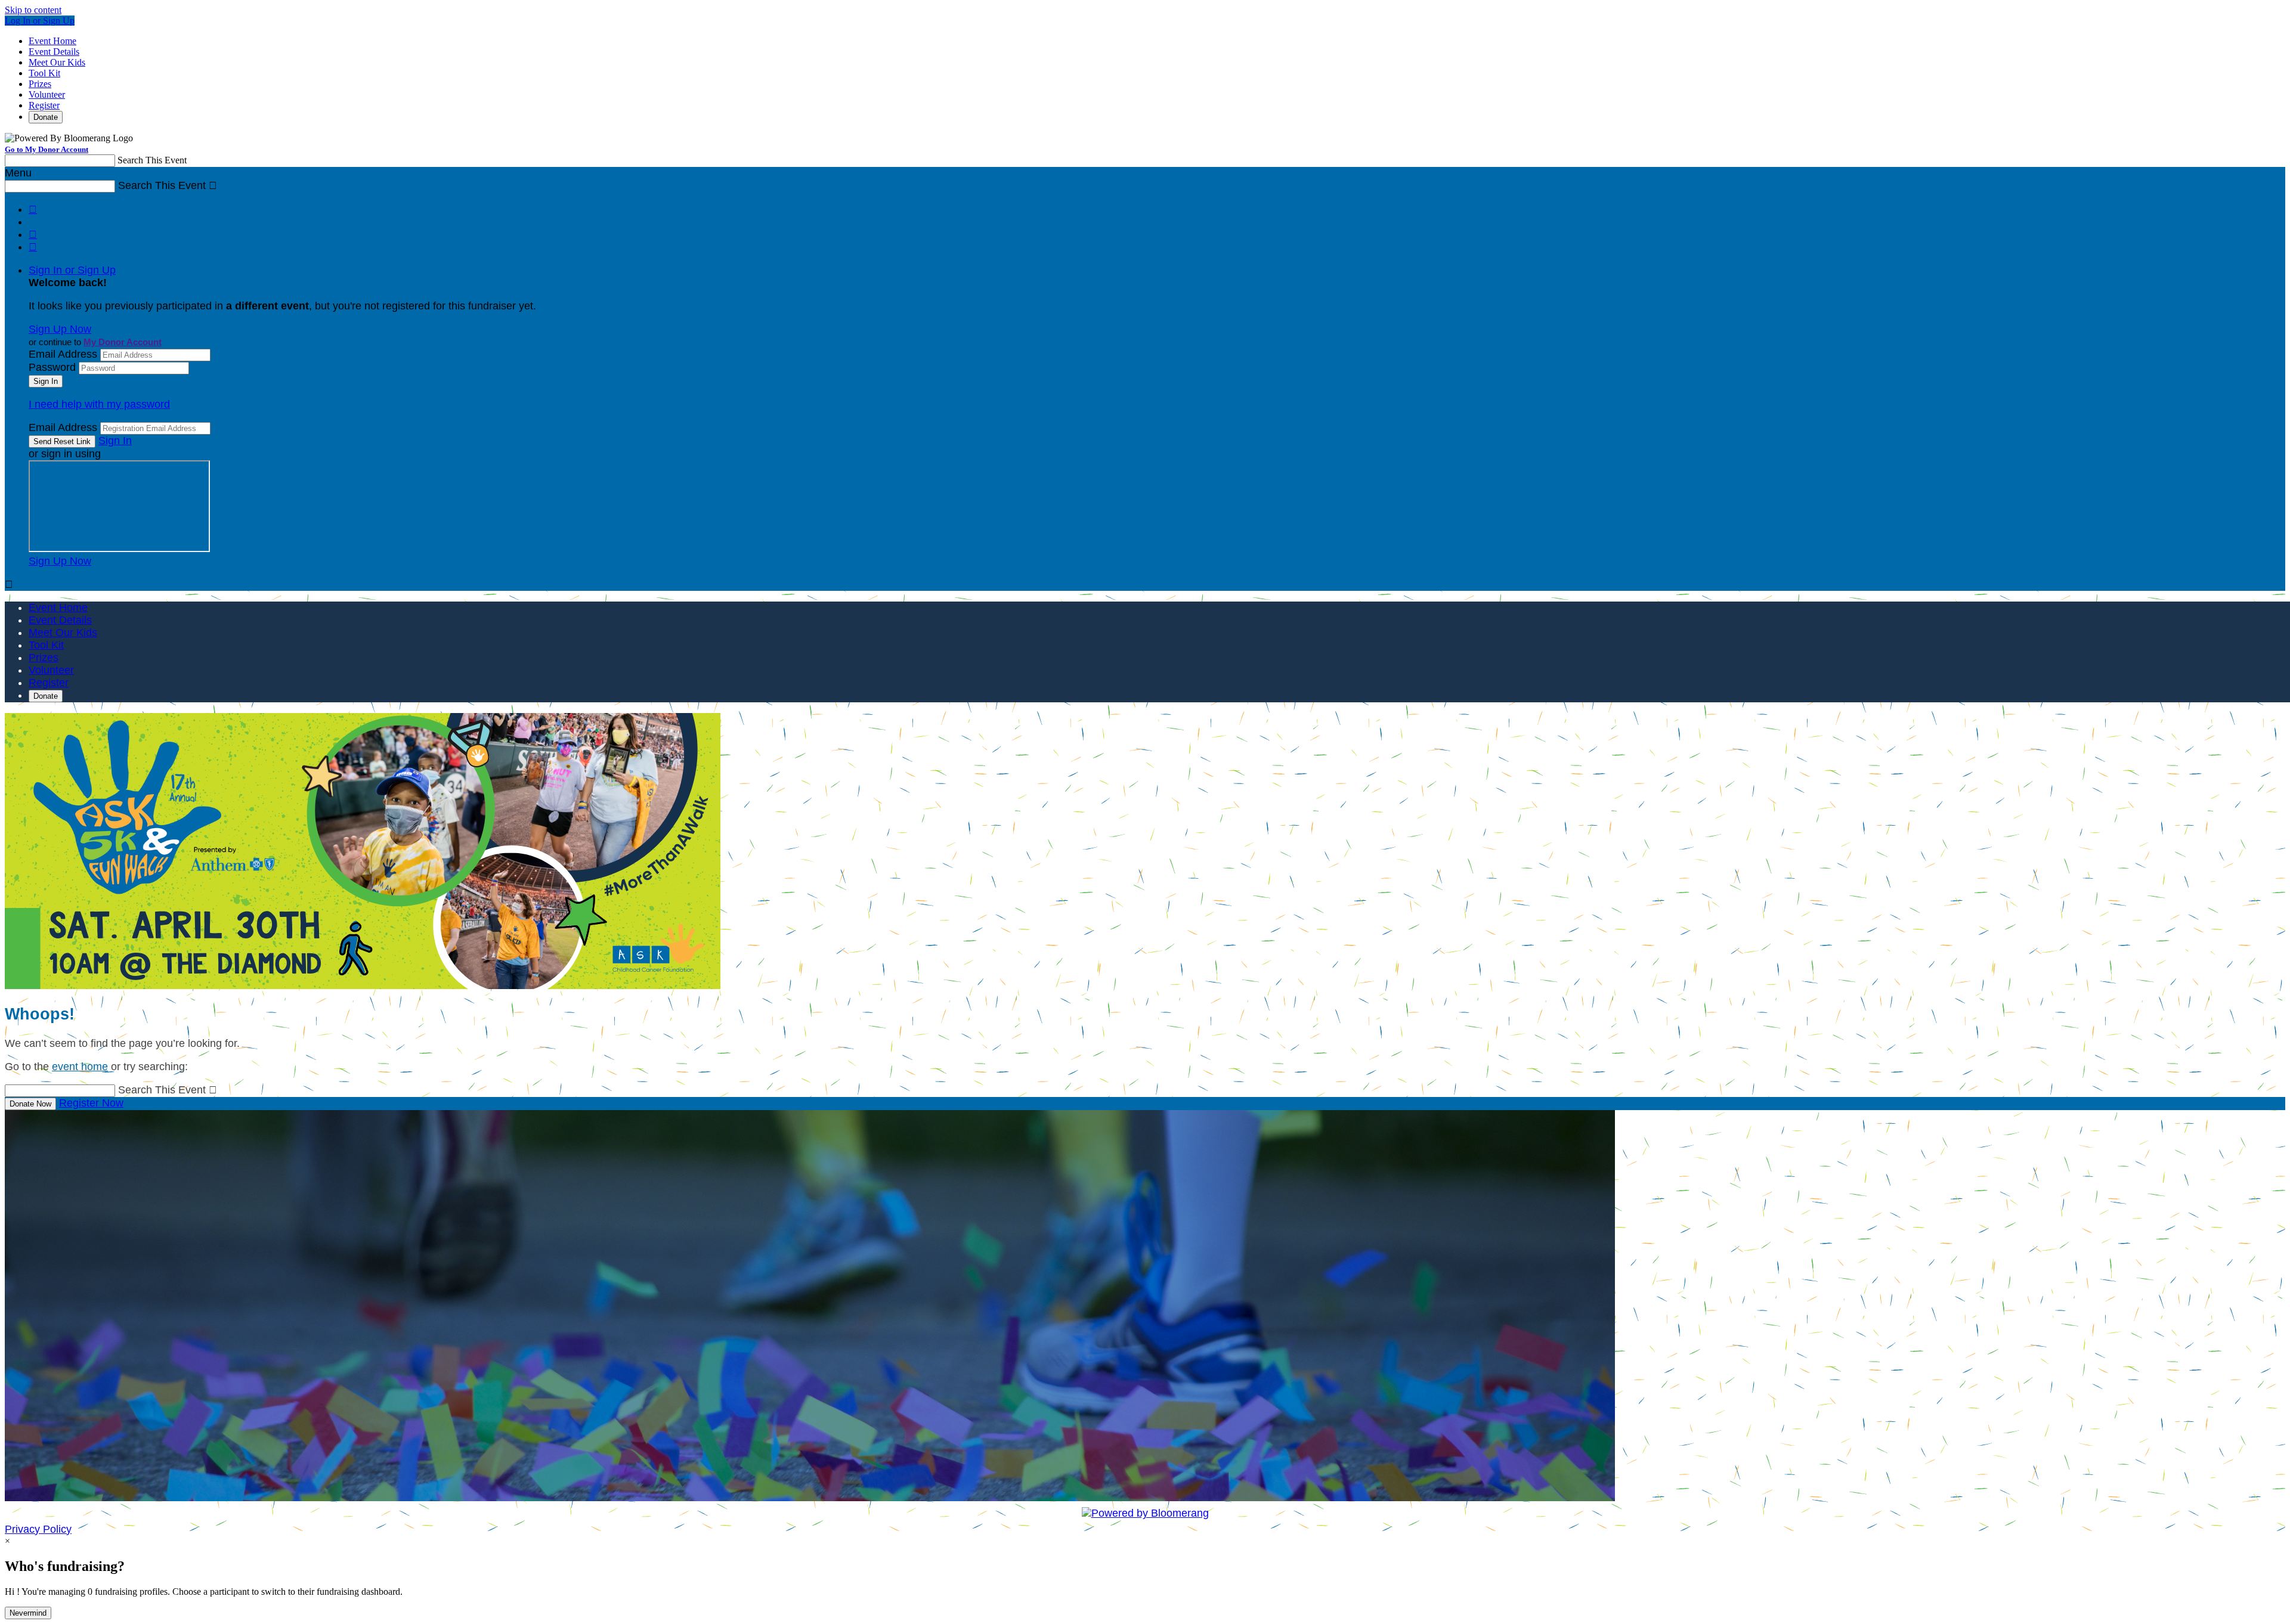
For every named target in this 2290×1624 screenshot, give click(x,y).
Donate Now (30, 1104)
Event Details (54, 52)
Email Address (63, 354)
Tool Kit (44, 73)
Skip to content (33, 10)
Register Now (91, 1103)
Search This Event (152, 160)
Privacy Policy (38, 1529)
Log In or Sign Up (40, 21)
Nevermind (28, 1613)
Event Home (52, 41)
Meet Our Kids (57, 62)
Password (52, 367)
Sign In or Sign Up (72, 270)
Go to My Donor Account (47, 149)
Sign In (115, 441)
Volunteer (47, 94)
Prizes (40, 84)
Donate (46, 117)
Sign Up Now (60, 329)
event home (80, 1067)
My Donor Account (123, 342)
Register (44, 105)
